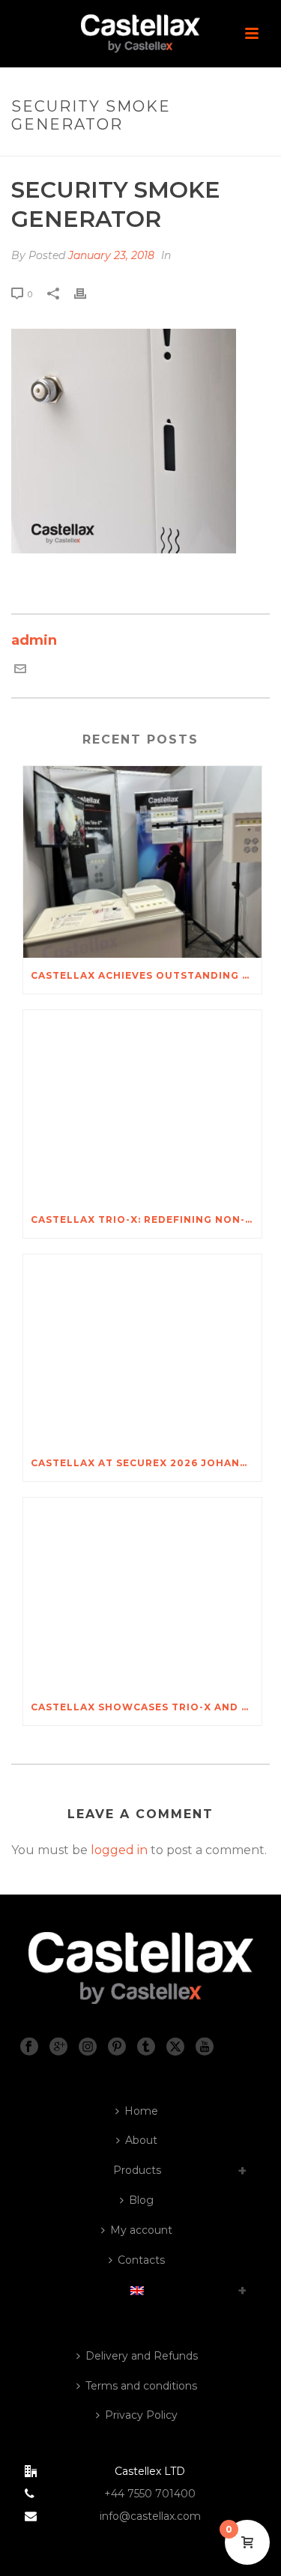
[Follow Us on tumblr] (146, 2047)
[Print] (88, 294)
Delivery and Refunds (142, 2356)
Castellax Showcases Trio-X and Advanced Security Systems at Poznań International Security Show (146, 1707)
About (141, 2140)
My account (141, 2230)
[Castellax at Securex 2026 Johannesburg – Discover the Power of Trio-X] (142, 1350)
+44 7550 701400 (150, 2494)
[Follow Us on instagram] (88, 2047)
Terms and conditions (141, 2386)
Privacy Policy (141, 2415)
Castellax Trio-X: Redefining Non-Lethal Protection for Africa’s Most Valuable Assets (146, 1219)
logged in (119, 1850)
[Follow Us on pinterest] (117, 2047)
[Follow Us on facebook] (29, 2047)
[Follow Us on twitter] (175, 2047)
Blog (141, 2200)
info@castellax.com (150, 2516)
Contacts (141, 2260)
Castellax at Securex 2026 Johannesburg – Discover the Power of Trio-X (146, 1463)
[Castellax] (141, 34)
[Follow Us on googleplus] (58, 2047)
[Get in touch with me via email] (20, 670)
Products (137, 2170)
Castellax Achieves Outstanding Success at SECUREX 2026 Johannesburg (146, 975)
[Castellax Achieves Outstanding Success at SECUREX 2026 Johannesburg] (142, 862)
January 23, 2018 (111, 255)
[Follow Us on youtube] (205, 2047)
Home (141, 2111)
